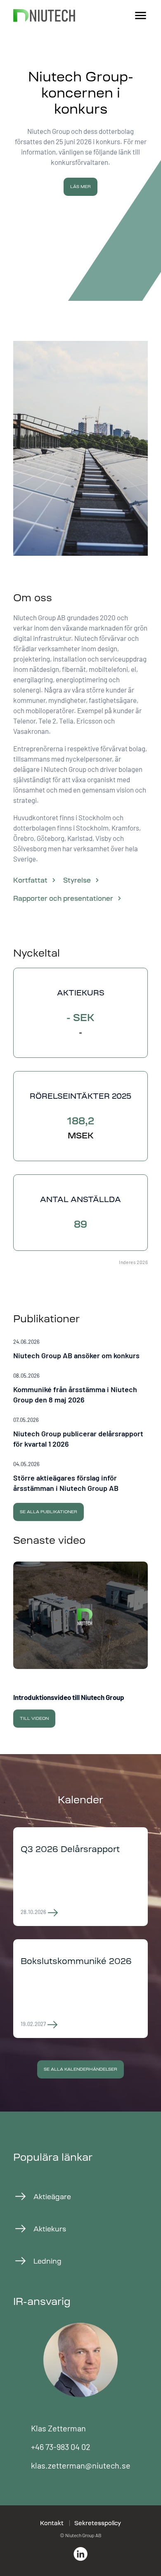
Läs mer (80, 187)
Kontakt (52, 2523)
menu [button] (141, 16)
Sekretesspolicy (98, 2523)
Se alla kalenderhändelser (80, 2069)
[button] (80, 1350)
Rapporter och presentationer (63, 898)
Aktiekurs (50, 2229)
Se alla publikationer (49, 1512)
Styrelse (77, 880)
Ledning (47, 2261)
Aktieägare (52, 2197)
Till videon (34, 1718)
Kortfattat (30, 880)
